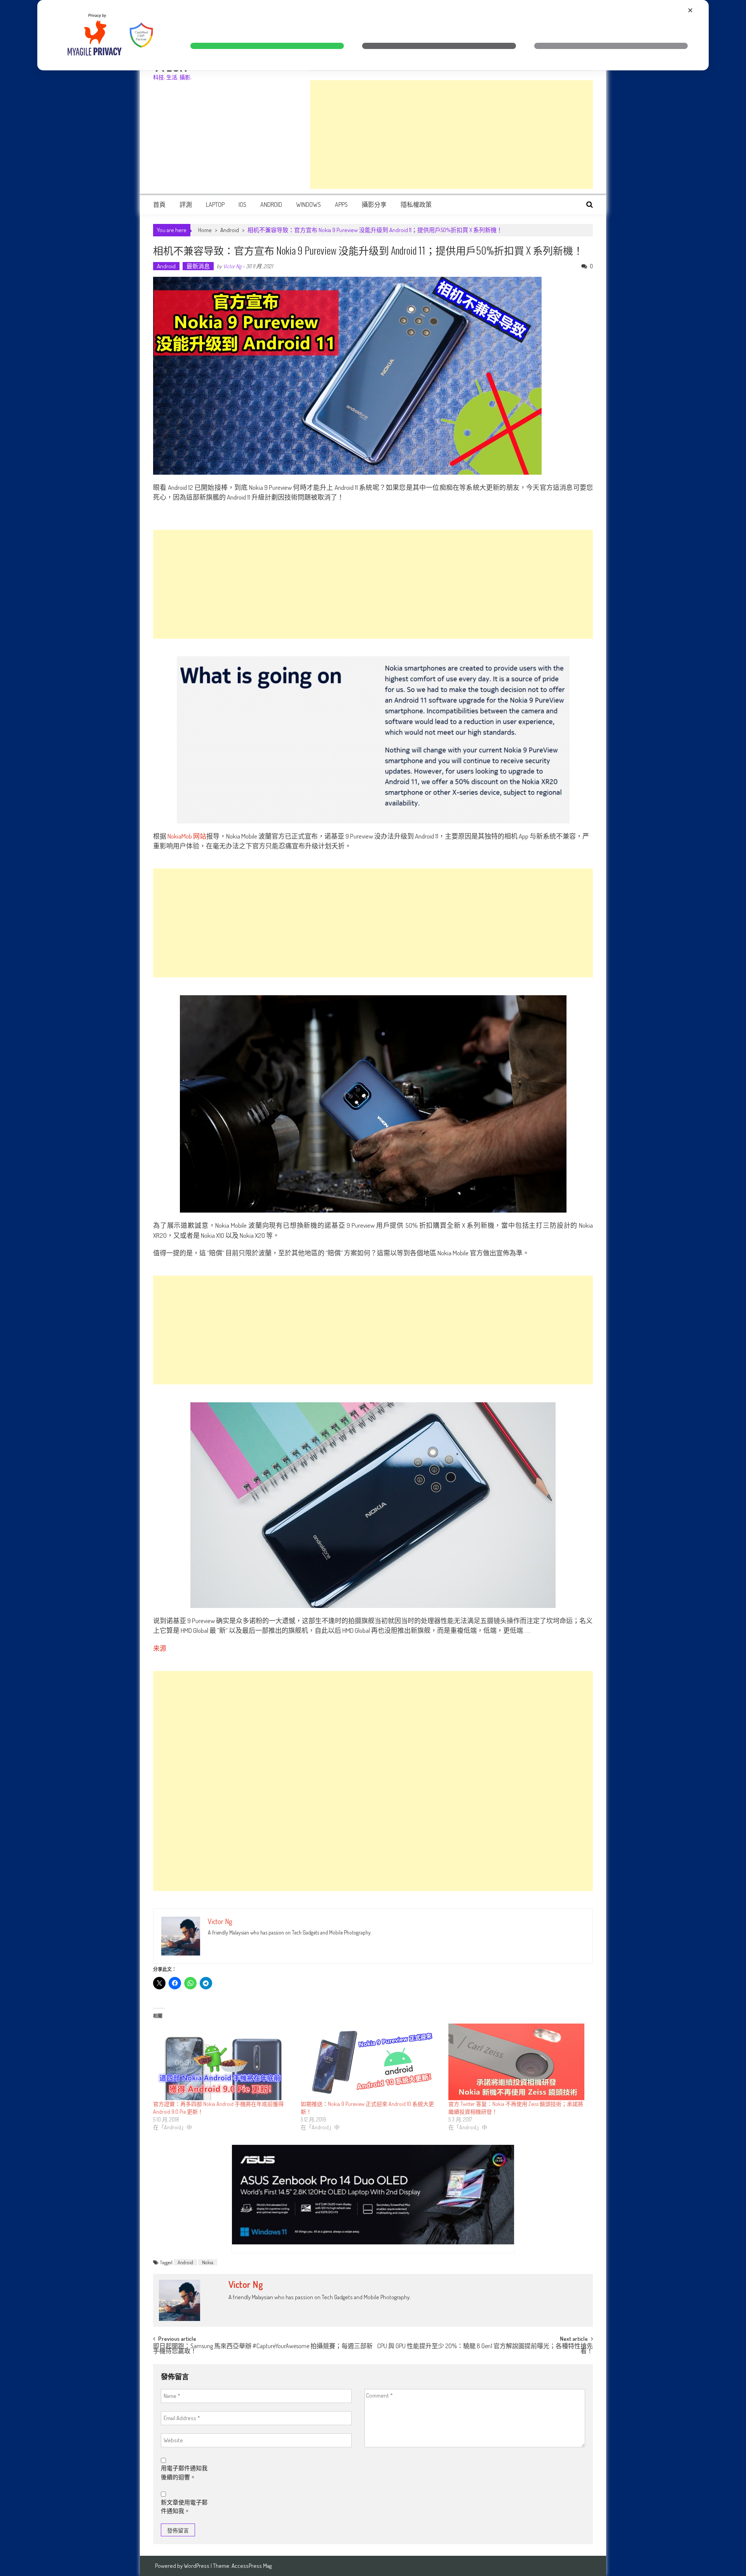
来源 (160, 1648)
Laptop (215, 204)
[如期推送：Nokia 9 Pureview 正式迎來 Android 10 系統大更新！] (371, 2062)
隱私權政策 (416, 204)
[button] (267, 46)
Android (271, 204)
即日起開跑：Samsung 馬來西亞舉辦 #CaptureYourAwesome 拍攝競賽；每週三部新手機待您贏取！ (263, 2349)
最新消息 (198, 266)
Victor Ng (232, 266)
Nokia (208, 2262)
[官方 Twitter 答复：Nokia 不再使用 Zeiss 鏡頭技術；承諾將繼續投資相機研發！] (518, 2062)
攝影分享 (374, 204)
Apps (341, 204)
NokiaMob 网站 (187, 836)
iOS (242, 204)
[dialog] (373, 35)
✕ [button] (690, 10)
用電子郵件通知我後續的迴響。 (184, 2473)
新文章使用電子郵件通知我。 (184, 2507)
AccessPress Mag (252, 2566)
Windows (309, 204)
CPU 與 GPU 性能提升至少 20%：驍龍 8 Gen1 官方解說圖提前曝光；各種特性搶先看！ (485, 2349)
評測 (186, 204)
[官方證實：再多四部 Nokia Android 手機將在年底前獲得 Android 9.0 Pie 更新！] (223, 2062)
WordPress (197, 2566)
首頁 (159, 204)
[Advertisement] (451, 135)
